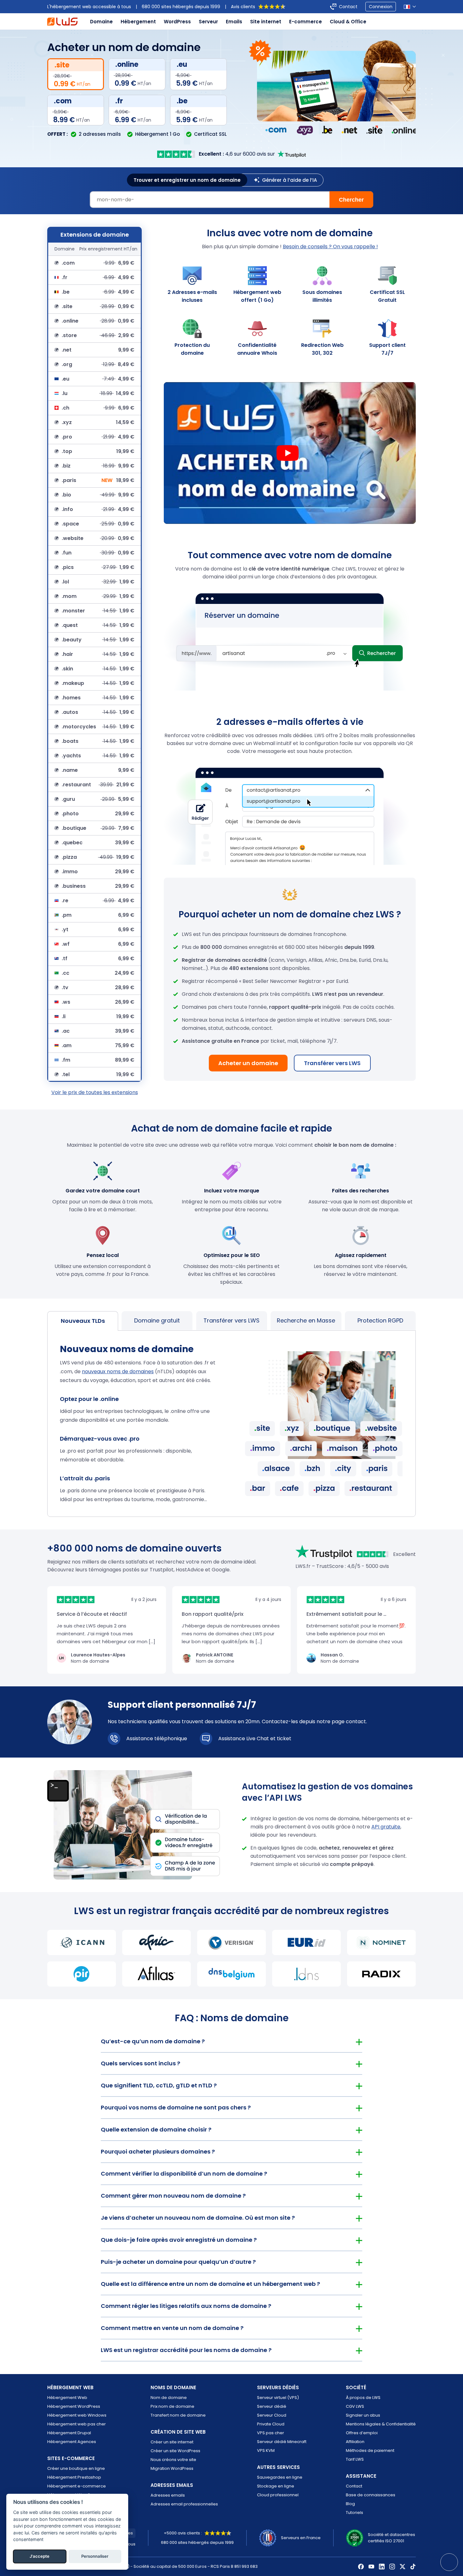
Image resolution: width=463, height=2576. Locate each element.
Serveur (208, 22)
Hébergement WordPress (74, 2406)
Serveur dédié (272, 2406)
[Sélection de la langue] (410, 7)
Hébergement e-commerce (77, 2486)
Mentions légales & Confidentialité (381, 2424)
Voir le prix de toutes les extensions (95, 1092)
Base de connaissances (371, 2495)
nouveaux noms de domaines (118, 1371)
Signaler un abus (363, 2415)
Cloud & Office (348, 22)
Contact (348, 7)
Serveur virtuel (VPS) (278, 2398)
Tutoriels (354, 2513)
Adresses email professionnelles (184, 2504)
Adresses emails (168, 2495)
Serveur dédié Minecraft (282, 2442)
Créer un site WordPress (175, 2451)
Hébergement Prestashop (74, 2477)
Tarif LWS (355, 2459)
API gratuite (386, 1827)
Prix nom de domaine (172, 2406)
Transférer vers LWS (332, 1063)
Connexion (381, 7)
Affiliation (355, 2442)
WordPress (177, 22)
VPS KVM (266, 2450)
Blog (350, 2504)
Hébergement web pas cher (77, 2424)
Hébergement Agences (72, 2442)
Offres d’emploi (362, 2433)
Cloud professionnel (278, 2495)
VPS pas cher (271, 2433)
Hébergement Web (67, 2398)
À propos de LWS (363, 2398)
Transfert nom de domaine (178, 2415)
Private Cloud (271, 2424)
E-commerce (306, 22)
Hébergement (138, 22)
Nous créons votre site (173, 2460)
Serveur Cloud (272, 2415)
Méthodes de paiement (370, 2450)
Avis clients (243, 7)
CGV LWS (355, 2406)
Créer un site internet (172, 2442)
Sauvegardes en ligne (280, 2477)
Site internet (266, 22)
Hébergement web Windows (77, 2415)
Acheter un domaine (248, 1063)
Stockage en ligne (276, 2486)
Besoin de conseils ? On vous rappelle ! (330, 247)
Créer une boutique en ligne (76, 2468)
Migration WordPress (172, 2468)
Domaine (101, 22)
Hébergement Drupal (69, 2433)
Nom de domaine (169, 2398)
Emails (234, 22)
